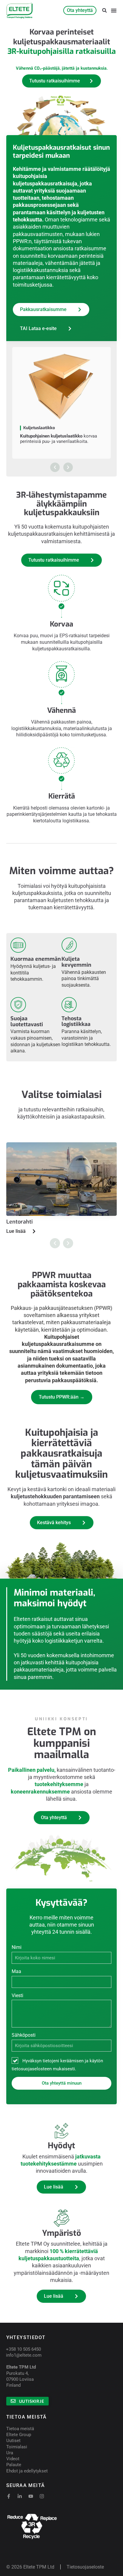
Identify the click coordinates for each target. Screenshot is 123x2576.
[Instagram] (42, 2496)
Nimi (17, 1947)
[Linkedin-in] (20, 2496)
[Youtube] (31, 2496)
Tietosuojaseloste (85, 2567)
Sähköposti (24, 2035)
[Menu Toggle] (114, 10)
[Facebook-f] (9, 2496)
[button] (104, 11)
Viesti (17, 1995)
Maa (16, 1971)
